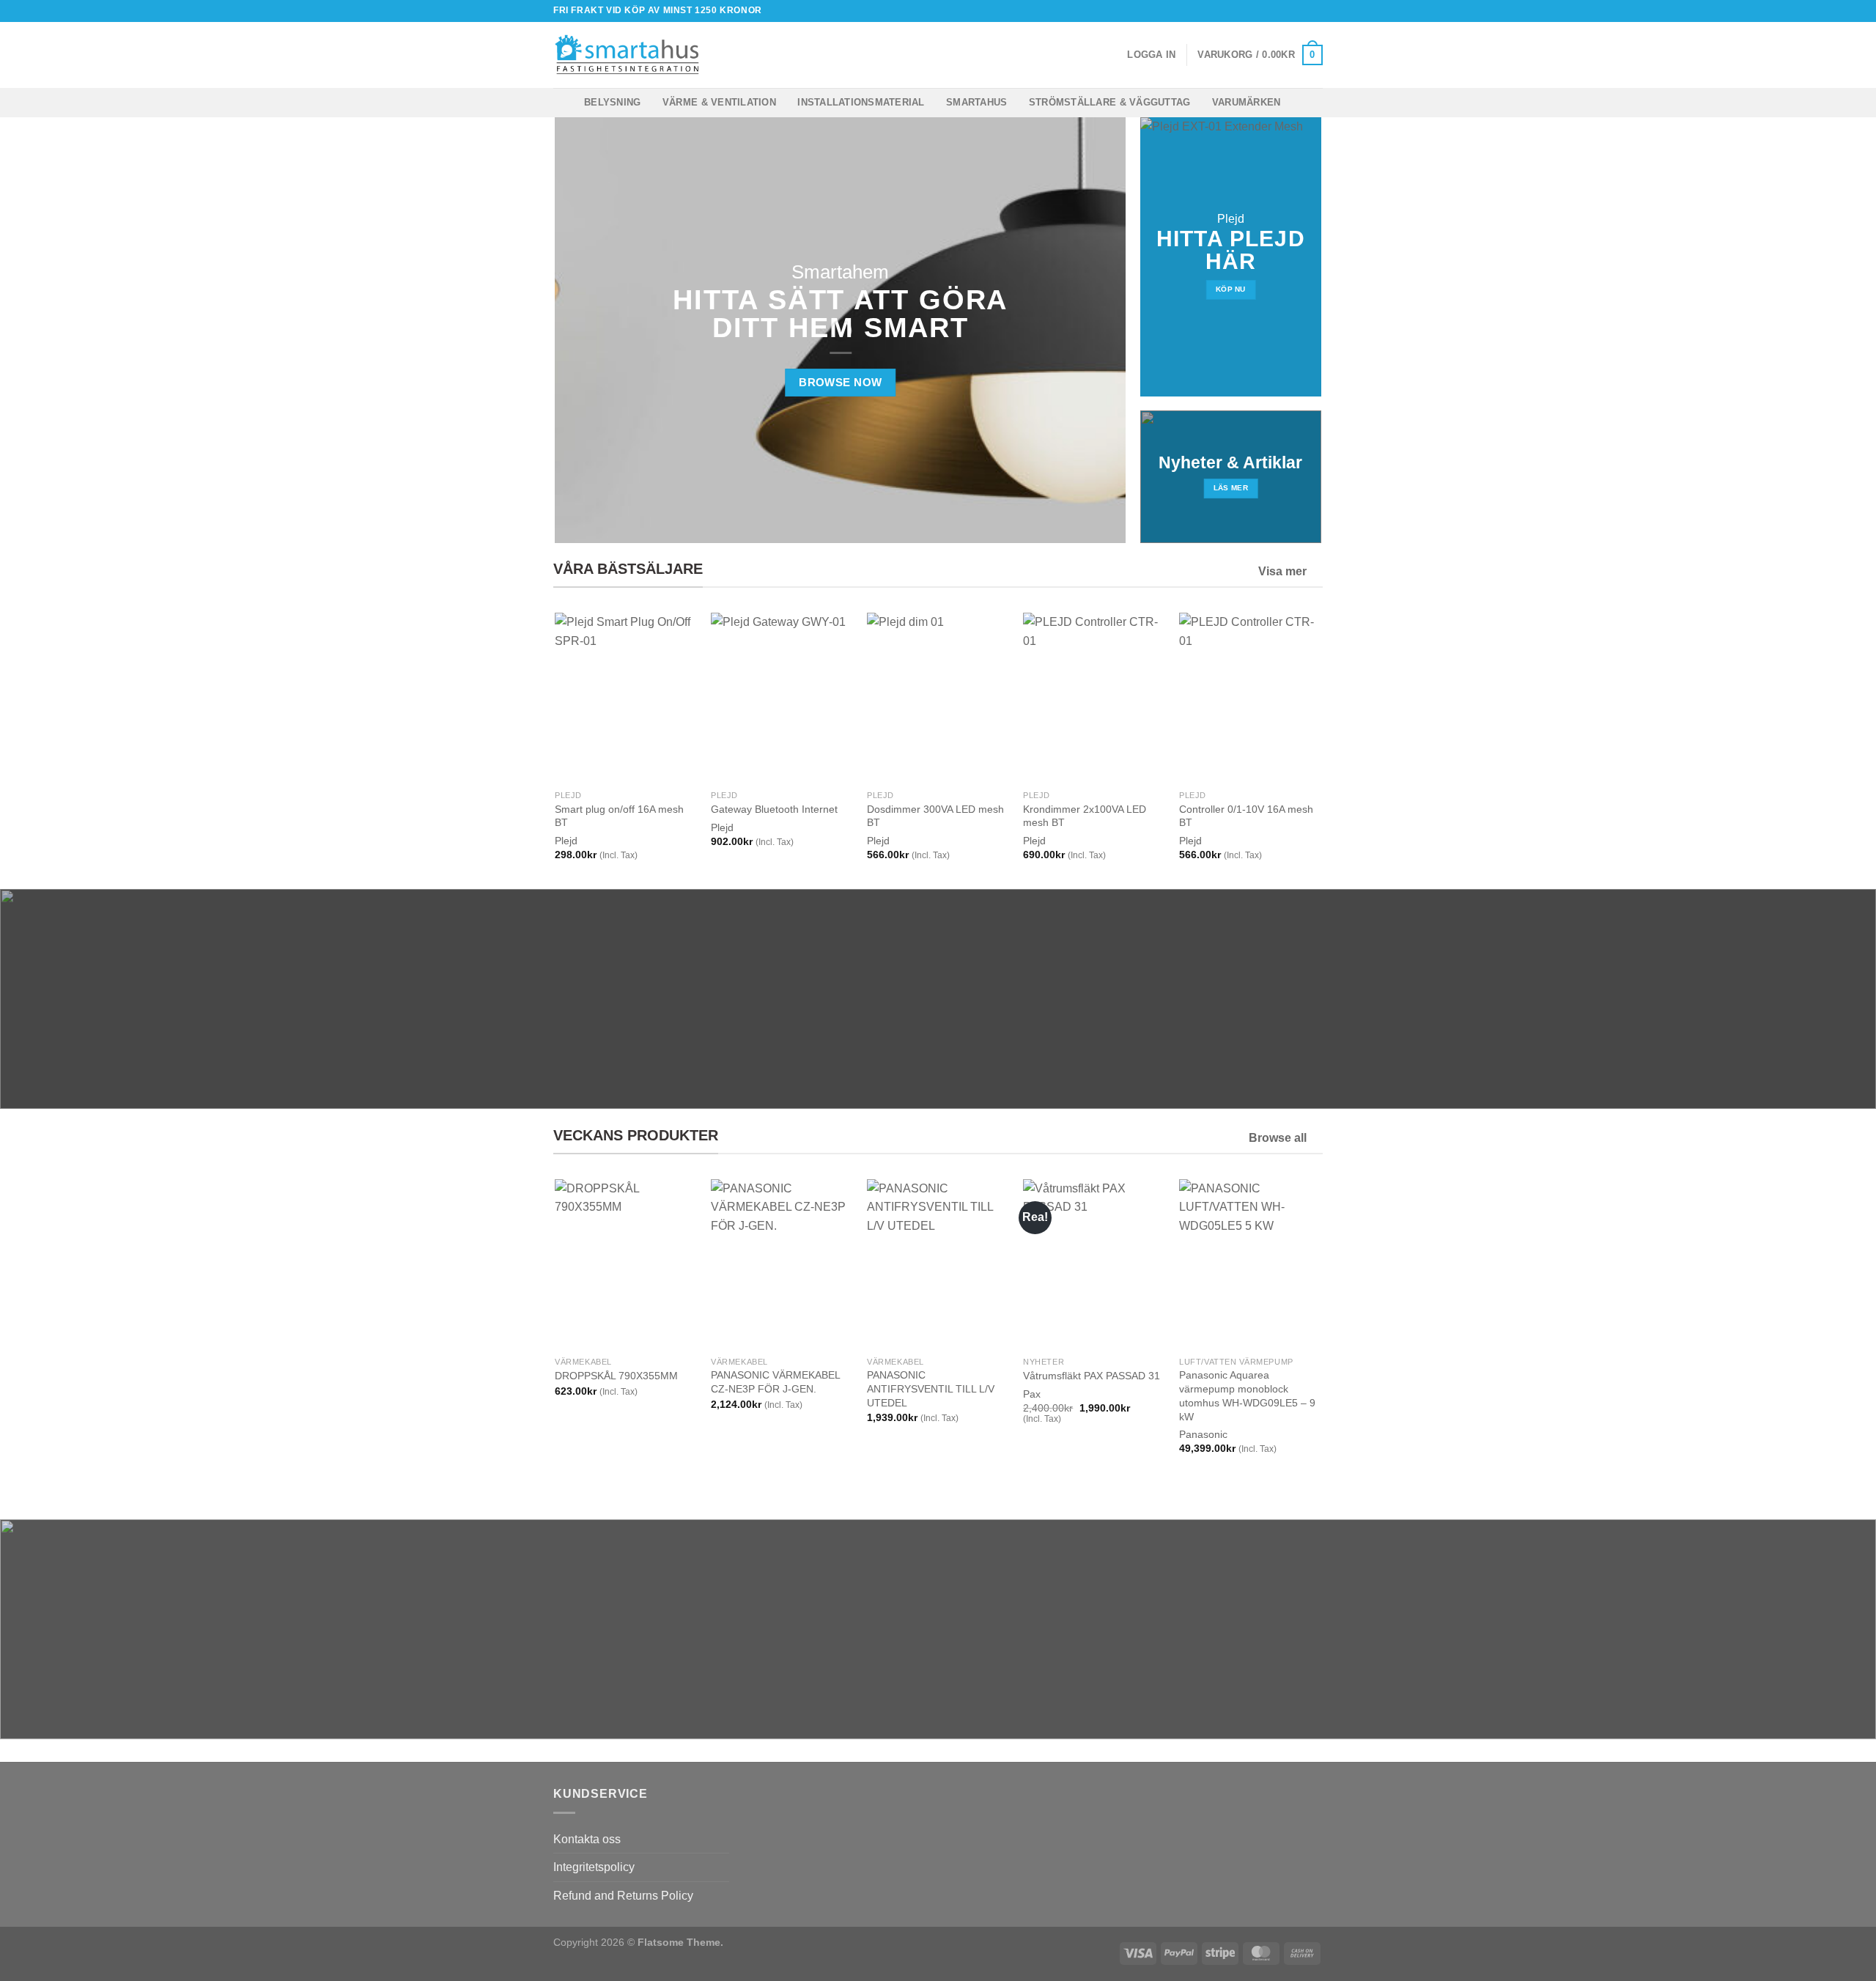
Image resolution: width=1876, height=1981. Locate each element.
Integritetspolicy (594, 1867)
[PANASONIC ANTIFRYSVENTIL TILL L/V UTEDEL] (938, 1264)
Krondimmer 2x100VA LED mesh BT (1085, 816)
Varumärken (1247, 102)
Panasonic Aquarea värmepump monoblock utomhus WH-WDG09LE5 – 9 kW (1247, 1395)
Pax (1032, 1394)
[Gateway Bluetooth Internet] (782, 698)
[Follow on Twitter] (1301, 11)
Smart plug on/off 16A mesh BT (619, 816)
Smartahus (976, 102)
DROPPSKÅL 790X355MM (616, 1376)
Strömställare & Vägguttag (1109, 102)
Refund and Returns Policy (623, 1896)
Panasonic (1203, 1434)
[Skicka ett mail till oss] (1315, 11)
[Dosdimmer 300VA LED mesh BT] (938, 698)
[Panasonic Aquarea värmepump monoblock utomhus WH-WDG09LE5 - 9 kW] (1250, 1264)
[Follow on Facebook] (1274, 11)
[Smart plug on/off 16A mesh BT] (625, 698)
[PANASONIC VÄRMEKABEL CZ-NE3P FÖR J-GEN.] (782, 1264)
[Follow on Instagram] (1288, 11)
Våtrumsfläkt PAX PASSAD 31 (1092, 1376)
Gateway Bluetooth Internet (774, 809)
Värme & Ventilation (719, 102)
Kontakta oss (587, 1839)
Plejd (566, 841)
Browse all (1278, 1138)
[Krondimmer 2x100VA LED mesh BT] (1094, 698)
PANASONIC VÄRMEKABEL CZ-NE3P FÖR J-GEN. (775, 1382)
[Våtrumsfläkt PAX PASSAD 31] (1094, 1264)
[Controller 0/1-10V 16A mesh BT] (1250, 698)
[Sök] (728, 55)
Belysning (612, 102)
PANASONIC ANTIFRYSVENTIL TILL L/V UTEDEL (931, 1388)
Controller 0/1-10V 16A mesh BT (1246, 816)
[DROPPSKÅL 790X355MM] (625, 1264)
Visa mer (1282, 571)
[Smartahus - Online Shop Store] (627, 55)
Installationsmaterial (861, 102)
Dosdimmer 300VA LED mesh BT (935, 816)
